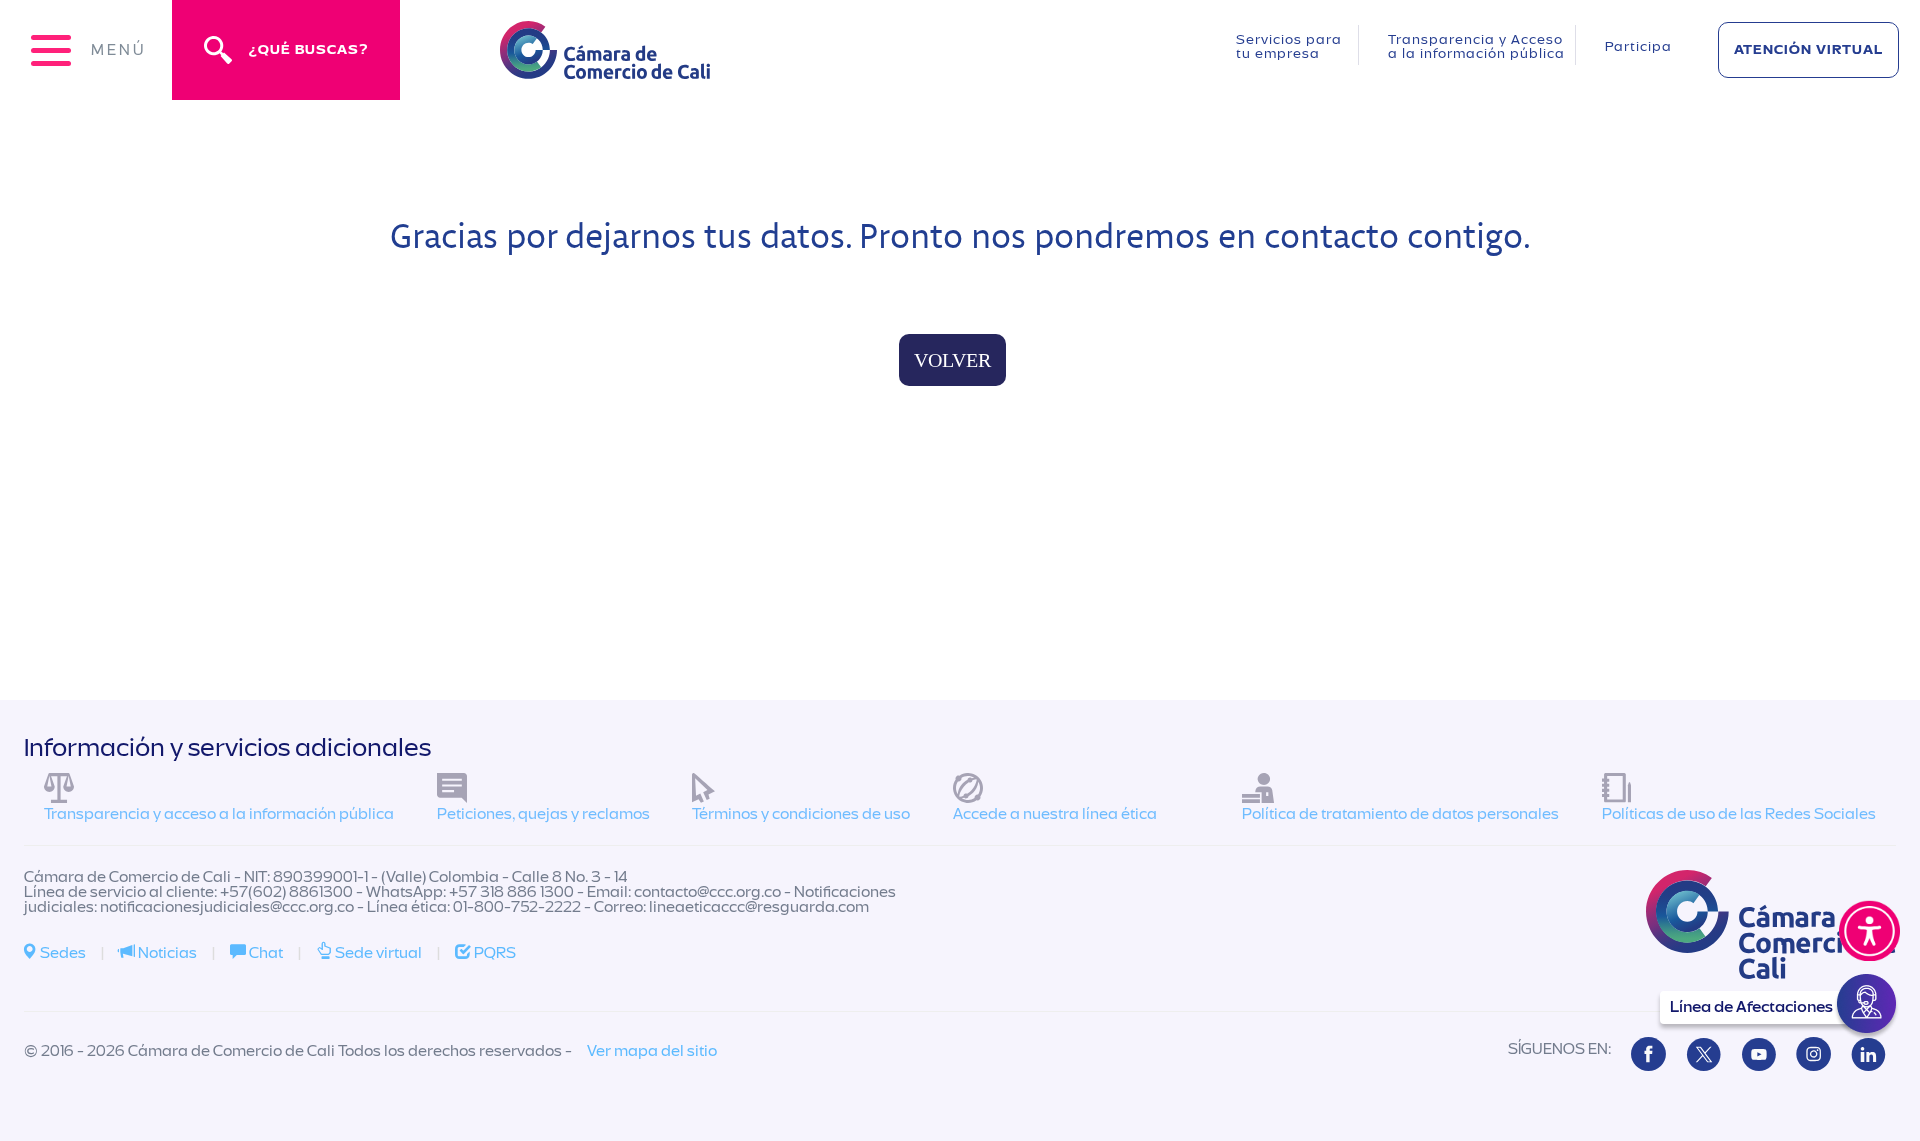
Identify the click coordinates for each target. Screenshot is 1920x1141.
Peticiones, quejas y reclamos (543, 814)
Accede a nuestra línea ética (1055, 814)
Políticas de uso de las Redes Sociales (1739, 814)
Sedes (61, 953)
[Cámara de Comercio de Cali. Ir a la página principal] (605, 66)
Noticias (166, 953)
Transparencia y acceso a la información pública (219, 814)
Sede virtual (377, 953)
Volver (952, 360)
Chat (264, 953)
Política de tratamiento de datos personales (1400, 814)
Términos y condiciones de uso (801, 814)
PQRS (493, 953)
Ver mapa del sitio (652, 1051)
